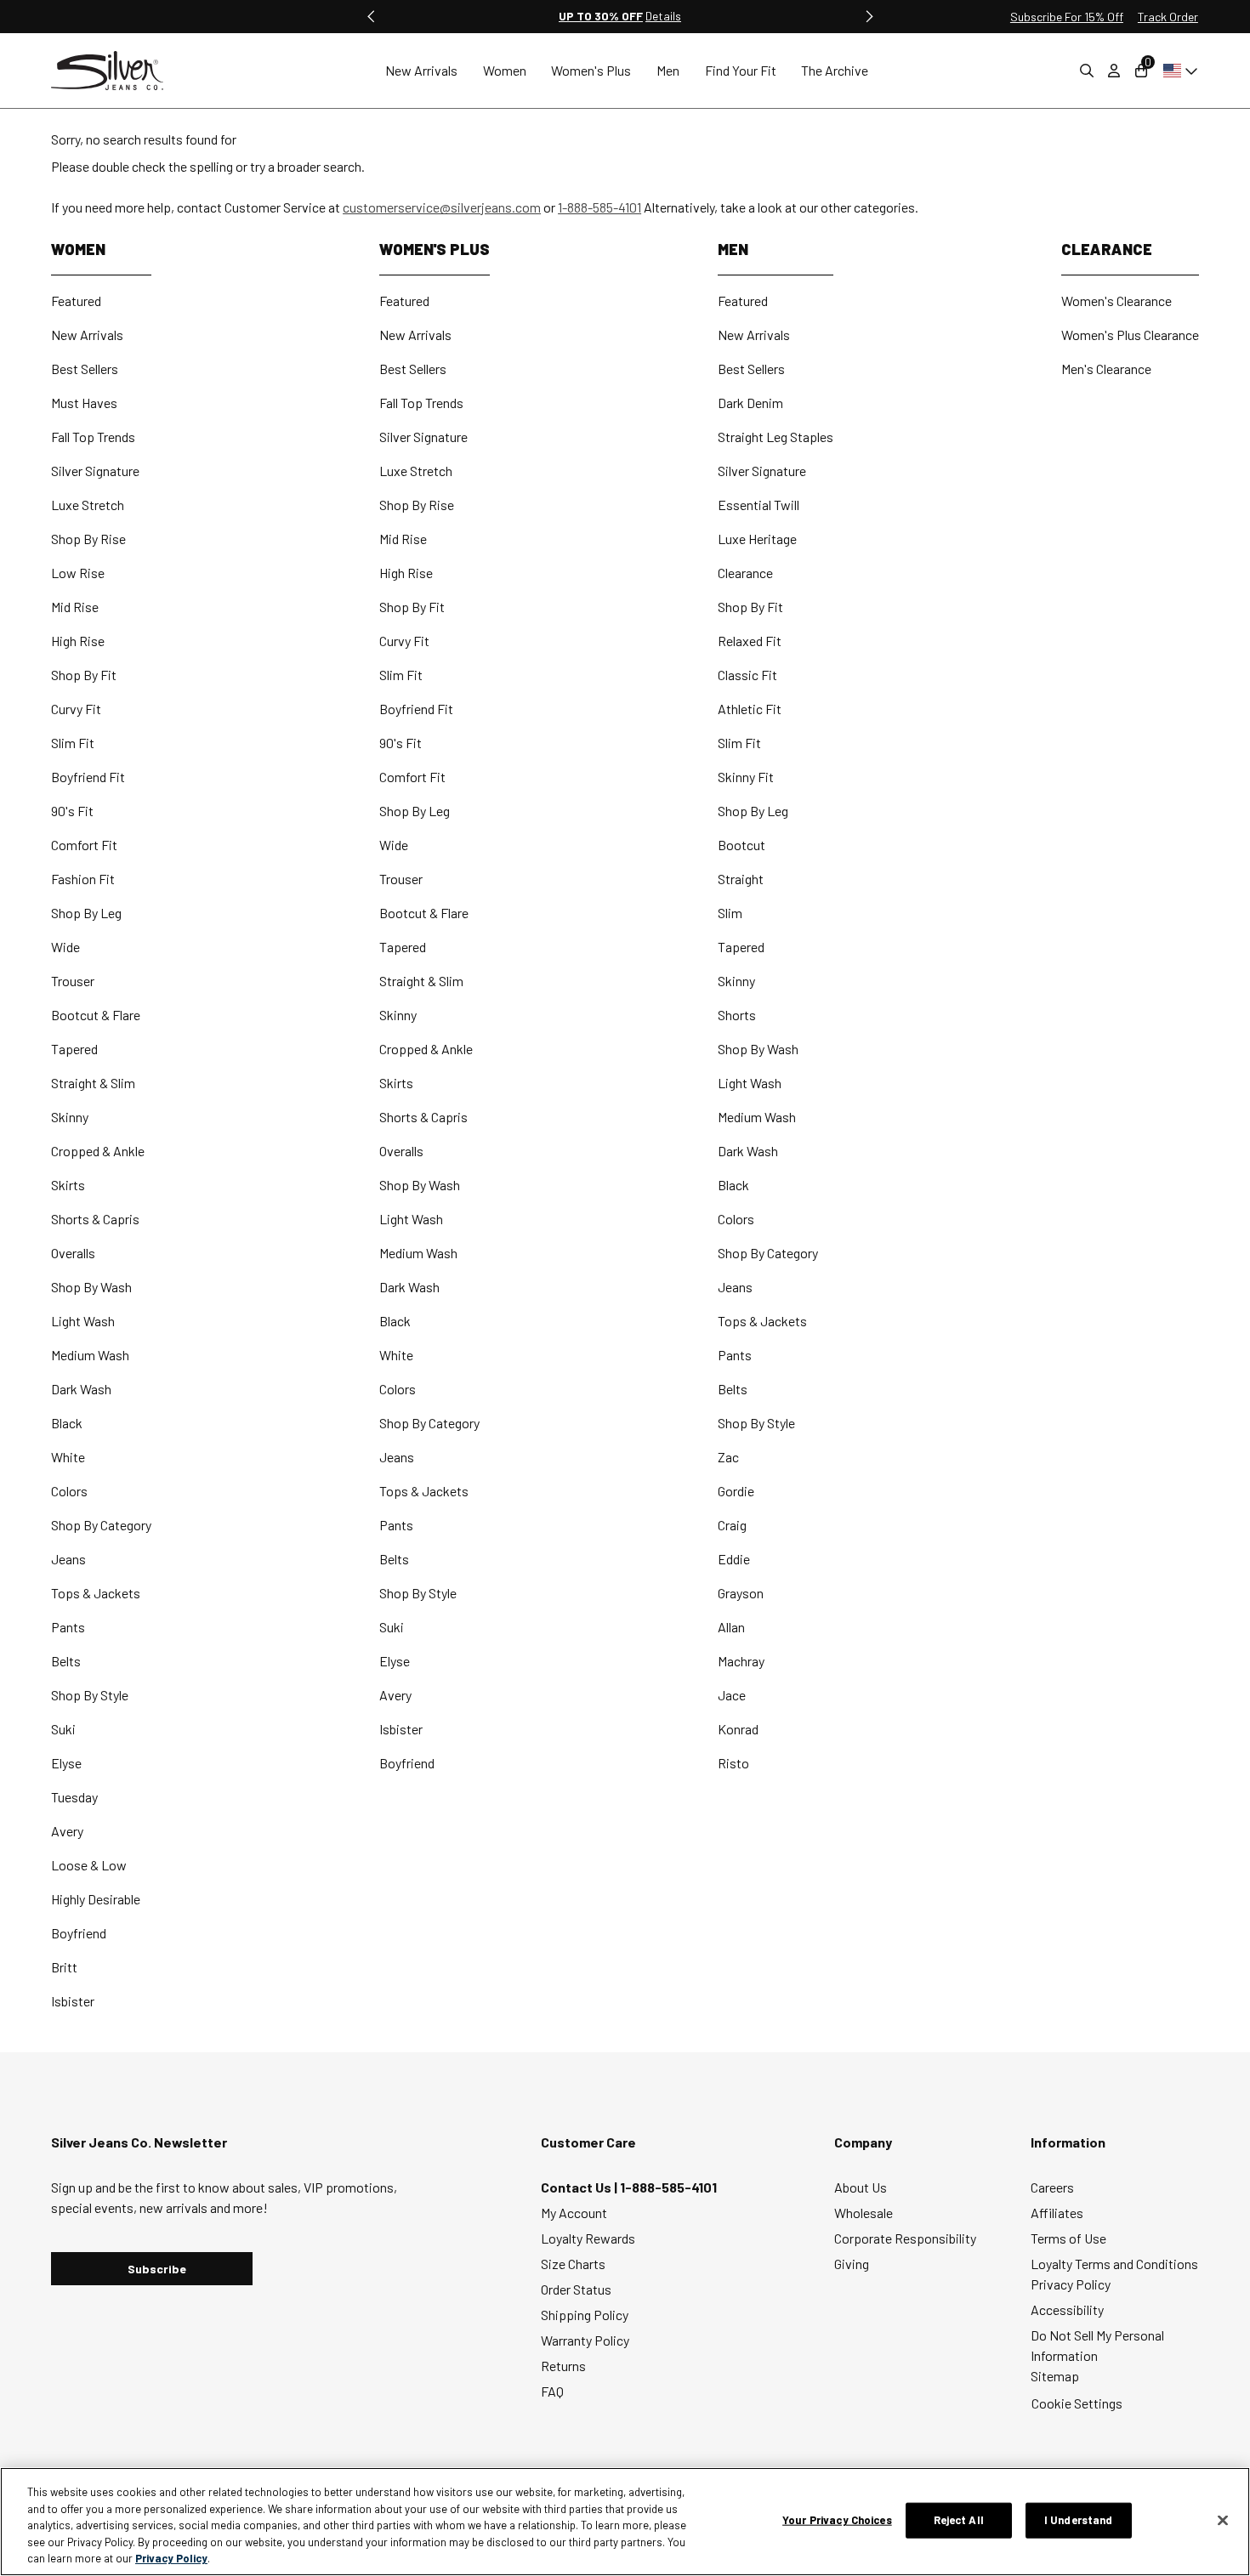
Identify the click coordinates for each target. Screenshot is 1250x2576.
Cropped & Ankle (98, 1151)
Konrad (738, 1729)
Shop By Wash (91, 1287)
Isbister (73, 2001)
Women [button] (505, 70)
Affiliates (1057, 2213)
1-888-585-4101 (599, 207)
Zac (728, 1457)
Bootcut (741, 845)
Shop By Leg (86, 913)
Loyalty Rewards (588, 2238)
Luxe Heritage (757, 539)
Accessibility (1067, 2309)
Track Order (1168, 17)
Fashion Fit (83, 879)
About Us (861, 2187)
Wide (65, 947)
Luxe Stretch (88, 505)
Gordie (736, 1491)
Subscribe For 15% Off (1067, 17)
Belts (66, 1661)
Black (67, 1423)
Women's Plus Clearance (1130, 335)
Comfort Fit (84, 845)
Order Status (576, 2289)
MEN (733, 249)
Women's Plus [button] (591, 70)
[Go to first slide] (868, 16)
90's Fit (72, 811)
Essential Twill (759, 505)
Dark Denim (750, 403)
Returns (563, 2366)
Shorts (737, 1015)
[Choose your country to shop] (1176, 71)
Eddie (734, 1559)
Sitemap (1055, 2376)
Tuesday (74, 1797)
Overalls (73, 1253)
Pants (68, 1627)
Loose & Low (89, 1865)
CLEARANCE (1107, 249)
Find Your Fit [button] (741, 70)
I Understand (1079, 2520)
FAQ (552, 2391)
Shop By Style (90, 1695)
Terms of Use (1068, 2238)
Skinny (70, 1117)
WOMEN (78, 249)
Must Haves (84, 403)
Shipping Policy (585, 2315)
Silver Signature (95, 471)
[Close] (1223, 2521)
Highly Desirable (96, 1899)
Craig (732, 1525)
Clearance (745, 573)
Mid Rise (75, 607)
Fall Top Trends (93, 437)
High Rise (78, 641)
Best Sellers (85, 369)
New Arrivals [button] (421, 70)
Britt (64, 1967)
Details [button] (663, 16)
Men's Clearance (1106, 369)
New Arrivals (87, 335)
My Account (574, 2213)
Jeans (68, 1559)
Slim (730, 913)
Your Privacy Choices (837, 2520)
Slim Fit (73, 743)
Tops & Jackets (96, 1593)
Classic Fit (747, 675)
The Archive (835, 70)
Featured (76, 301)
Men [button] (668, 70)
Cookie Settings (1077, 2403)
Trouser (73, 981)
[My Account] (1114, 71)
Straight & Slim (93, 1083)
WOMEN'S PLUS (435, 249)
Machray (741, 1661)
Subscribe (157, 2269)
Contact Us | (580, 2187)
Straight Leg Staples (776, 437)
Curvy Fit (76, 709)
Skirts (68, 1185)
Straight (741, 879)
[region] (625, 2522)
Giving (852, 2264)
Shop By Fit (84, 675)
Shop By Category (101, 1525)
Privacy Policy (1071, 2284)
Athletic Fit (750, 709)
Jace (732, 1695)
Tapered (74, 1049)
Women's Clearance (1116, 301)
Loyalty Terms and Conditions (1114, 2264)
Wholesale (864, 2213)
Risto (733, 1763)
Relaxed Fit (750, 641)
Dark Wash (81, 1389)
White (68, 1457)
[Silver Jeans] (116, 71)
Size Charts (573, 2264)
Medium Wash (90, 1355)
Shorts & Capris (95, 1219)
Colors (69, 1491)
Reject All (959, 2520)
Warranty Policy (585, 2340)
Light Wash (83, 1321)
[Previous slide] (372, 16)
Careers (1052, 2187)
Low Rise (78, 573)
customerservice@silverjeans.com (442, 207)
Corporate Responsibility (905, 2238)
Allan (731, 1627)
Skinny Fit (746, 777)
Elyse (66, 1763)
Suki (63, 1729)
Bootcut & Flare (96, 1015)
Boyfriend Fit (88, 777)
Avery (67, 1831)
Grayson (741, 1593)
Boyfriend (79, 1933)
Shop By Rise (88, 539)
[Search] (1087, 71)
